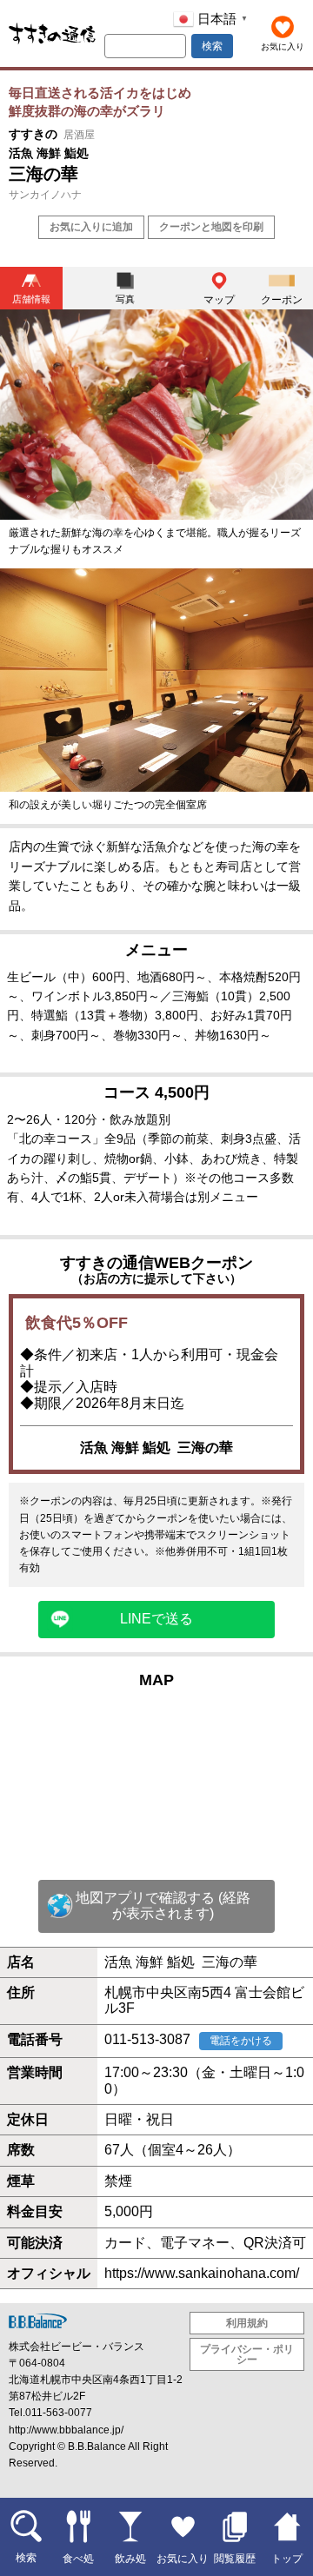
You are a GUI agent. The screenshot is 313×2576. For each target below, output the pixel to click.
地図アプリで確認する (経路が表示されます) (163, 1905)
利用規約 (247, 2323)
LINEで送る (156, 1619)
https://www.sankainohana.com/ (202, 2273)
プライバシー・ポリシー (247, 2354)
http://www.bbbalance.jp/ (66, 2430)
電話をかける (241, 2041)
